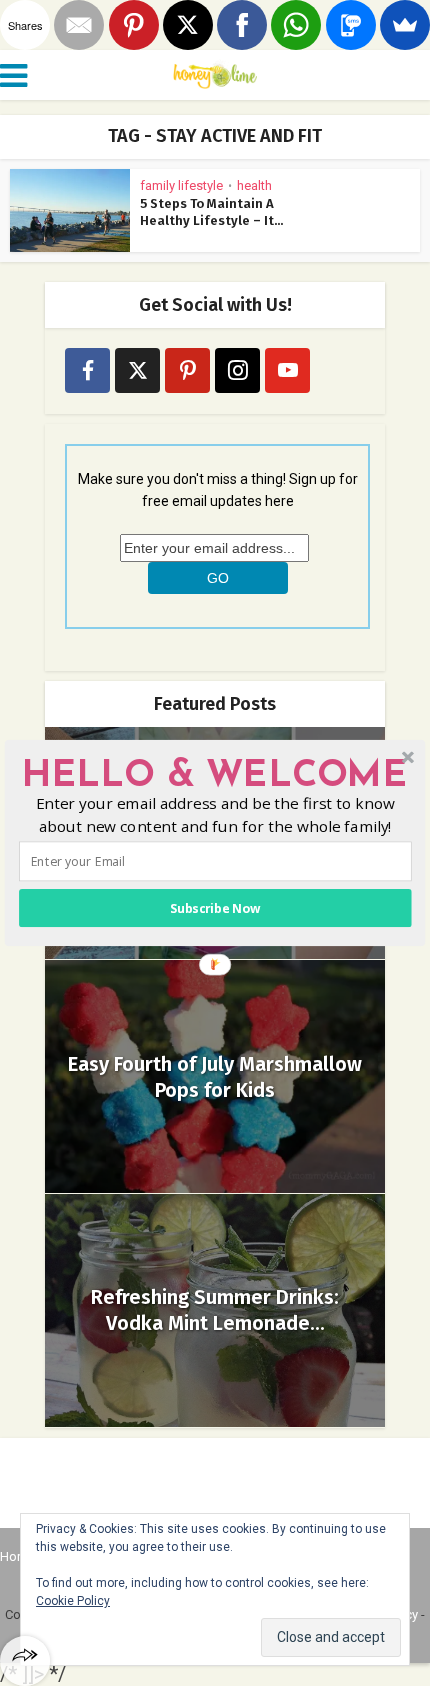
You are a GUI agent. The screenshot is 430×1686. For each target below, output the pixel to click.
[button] (215, 777)
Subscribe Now (215, 908)
